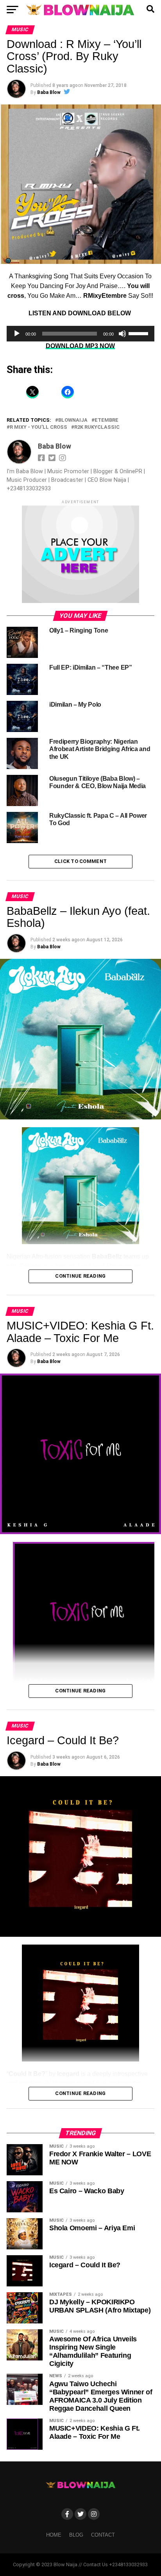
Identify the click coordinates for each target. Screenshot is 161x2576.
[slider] (140, 333)
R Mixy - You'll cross (38, 427)
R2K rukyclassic (97, 427)
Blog (76, 2535)
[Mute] (122, 334)
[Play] (17, 334)
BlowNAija (73, 420)
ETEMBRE (106, 420)
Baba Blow (49, 92)
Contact (103, 2535)
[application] (80, 334)
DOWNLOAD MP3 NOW (80, 346)
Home (54, 2535)
